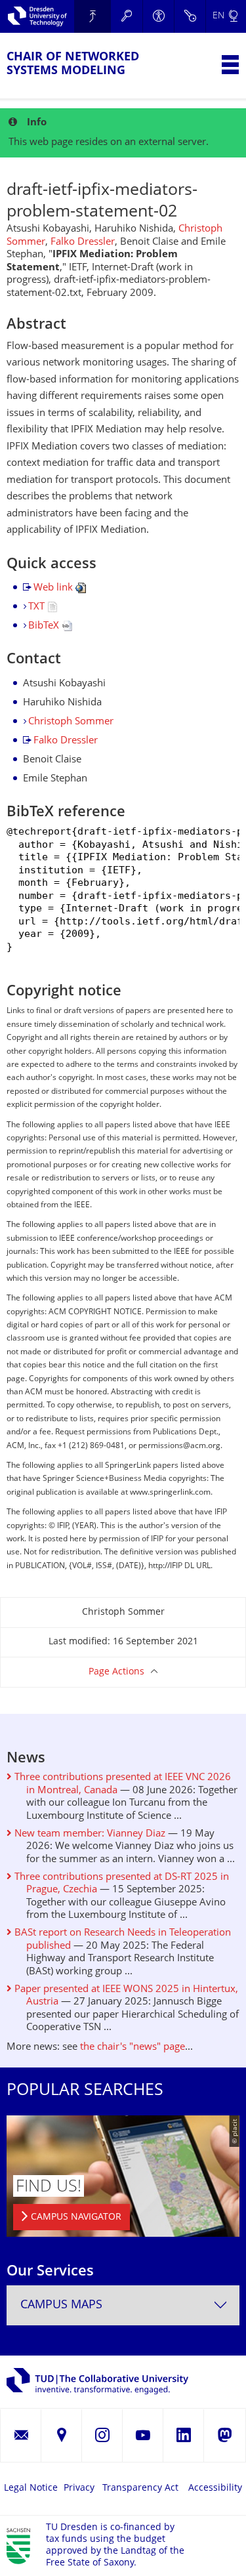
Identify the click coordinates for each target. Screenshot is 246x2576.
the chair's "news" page (133, 2047)
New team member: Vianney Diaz (89, 1834)
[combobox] (123, 2305)
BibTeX (45, 626)
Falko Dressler (83, 242)
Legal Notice (31, 2488)
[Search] (127, 16)
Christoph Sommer (71, 722)
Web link (54, 588)
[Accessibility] (158, 16)
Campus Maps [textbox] (61, 2305)
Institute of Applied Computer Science (92, 16)
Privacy (79, 2488)
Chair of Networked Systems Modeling (73, 64)
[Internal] (190, 16)
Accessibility (215, 2488)
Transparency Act (140, 2488)
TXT (38, 607)
